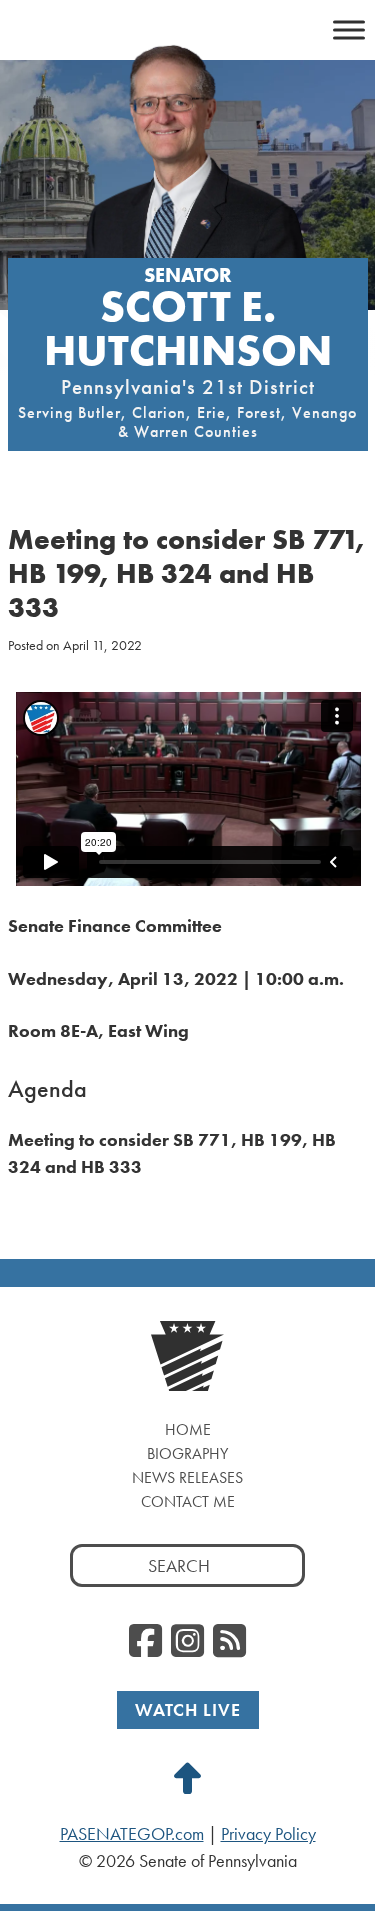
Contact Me (188, 1501)
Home (188, 1429)
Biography (187, 1453)
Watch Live (188, 1709)
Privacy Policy (268, 1834)
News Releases (187, 1477)
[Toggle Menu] (349, 29)
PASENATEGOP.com (132, 1834)
